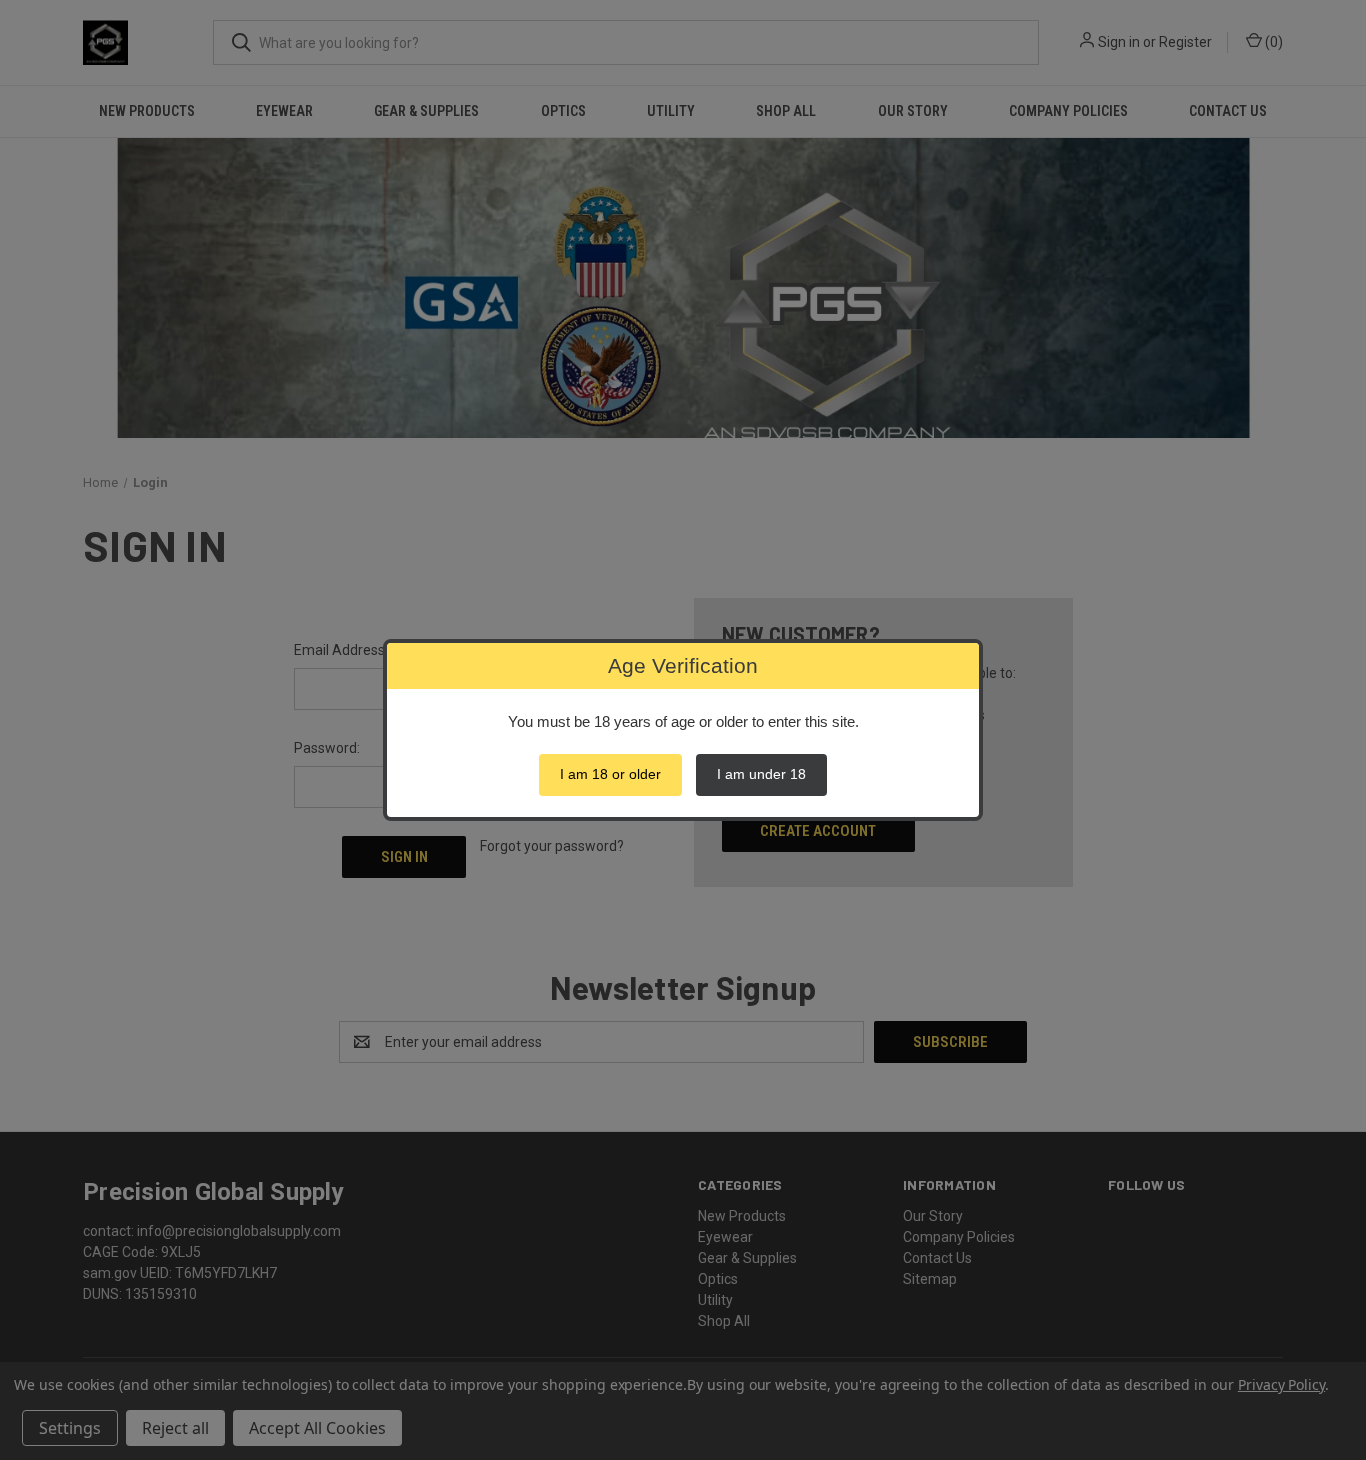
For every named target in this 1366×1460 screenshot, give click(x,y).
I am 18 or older (610, 774)
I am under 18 (761, 774)
